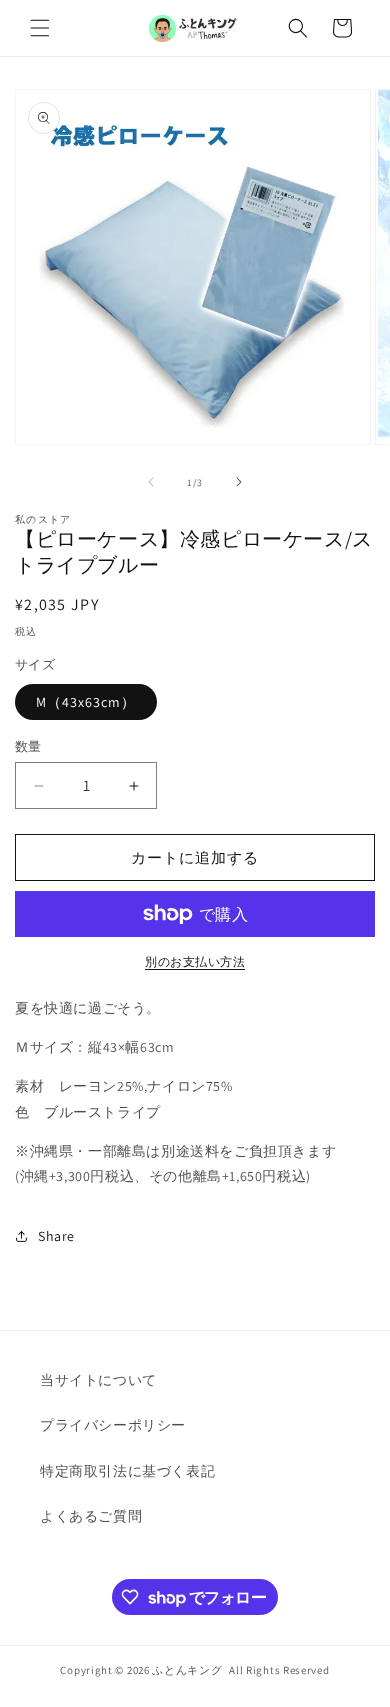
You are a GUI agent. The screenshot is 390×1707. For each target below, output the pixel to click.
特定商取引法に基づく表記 (127, 1471)
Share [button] (56, 1236)
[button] (40, 28)
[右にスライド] (239, 482)
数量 (28, 746)
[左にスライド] (151, 482)
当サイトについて (98, 1380)
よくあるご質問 (91, 1516)
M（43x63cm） (86, 702)
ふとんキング (187, 1670)
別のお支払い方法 (195, 961)
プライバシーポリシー (113, 1425)
